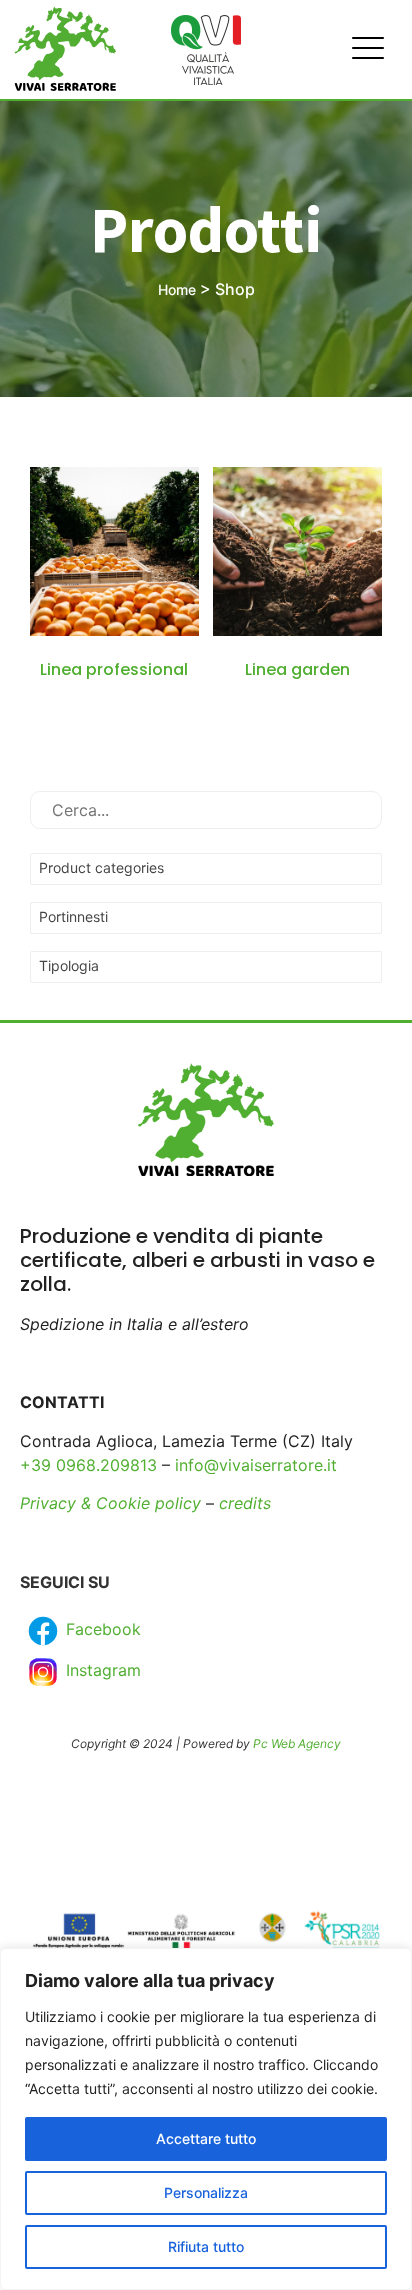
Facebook (101, 1629)
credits (245, 1503)
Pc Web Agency (297, 1743)
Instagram (101, 1670)
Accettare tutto (206, 2138)
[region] (206, 2119)
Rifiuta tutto (206, 2246)
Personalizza (206, 2192)
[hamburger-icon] (362, 49)
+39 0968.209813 (88, 1465)
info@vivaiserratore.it (256, 1465)
